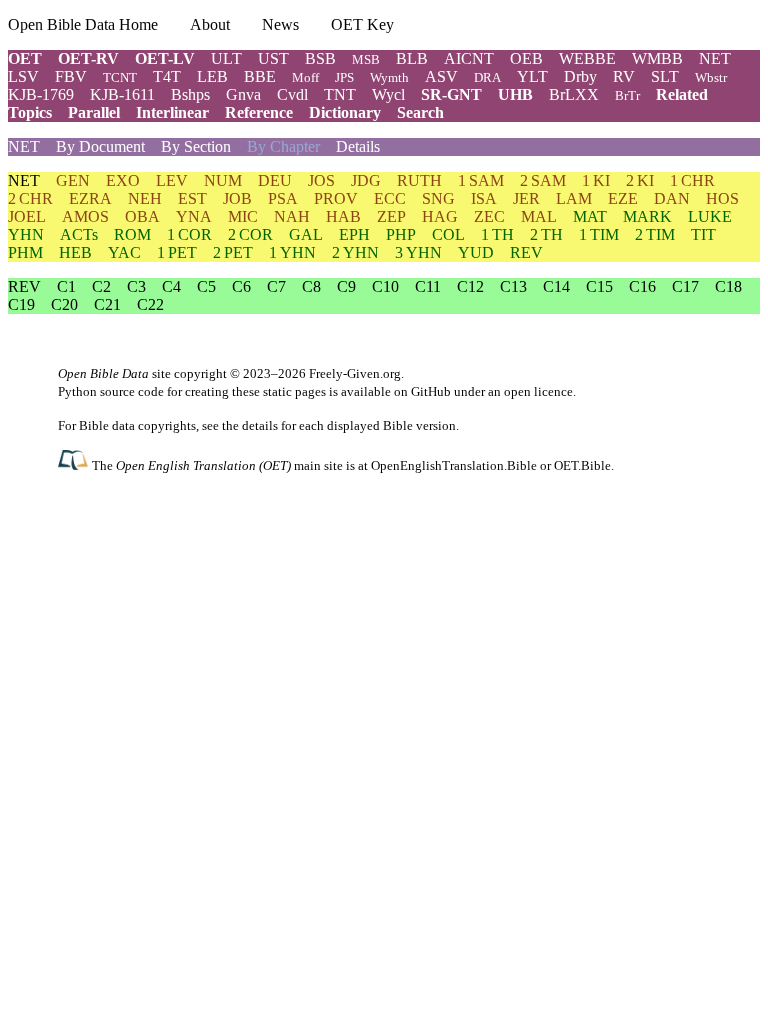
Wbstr (711, 77)
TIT (703, 234)
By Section (196, 146)
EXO (123, 180)
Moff (305, 77)
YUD (476, 252)
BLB (412, 58)
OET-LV (165, 58)
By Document (100, 146)
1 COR (189, 234)
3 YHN (418, 252)
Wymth (389, 77)
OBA (142, 216)
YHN (26, 234)
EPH (354, 234)
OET (25, 58)
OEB (526, 58)
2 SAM (543, 180)
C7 (276, 286)
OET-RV (88, 58)
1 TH (497, 234)
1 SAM (481, 180)
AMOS (85, 216)
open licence (538, 391)
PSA (283, 198)
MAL (539, 216)
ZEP (391, 216)
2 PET (233, 252)
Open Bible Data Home (83, 24)
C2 (101, 286)
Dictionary (345, 112)
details (260, 425)
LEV (172, 180)
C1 (66, 286)
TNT (340, 94)
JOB (237, 198)
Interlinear (172, 112)
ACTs (79, 234)
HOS (722, 198)
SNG (438, 198)
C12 (470, 286)
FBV (71, 76)
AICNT (469, 58)
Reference (259, 112)
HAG (440, 216)
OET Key (362, 24)
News (280, 24)
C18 (728, 286)
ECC (390, 198)
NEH (145, 198)
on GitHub (422, 391)
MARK (647, 216)
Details (358, 146)
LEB (212, 76)
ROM (132, 234)
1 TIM (599, 234)
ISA (484, 198)
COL (448, 234)
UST (273, 58)
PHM (25, 252)
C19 (21, 304)
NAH (292, 216)
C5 (206, 286)
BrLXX (574, 94)
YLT (532, 76)
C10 (385, 286)
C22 (150, 304)
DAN (672, 198)
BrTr (627, 95)
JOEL (27, 216)
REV (526, 252)
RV (624, 76)
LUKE (710, 216)
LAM (574, 198)
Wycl (388, 94)
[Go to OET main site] (75, 464)
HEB (75, 252)
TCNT (120, 77)
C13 (513, 286)
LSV (23, 76)
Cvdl (292, 94)
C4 (171, 286)
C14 (556, 286)
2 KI (640, 180)
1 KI (596, 180)
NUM (223, 180)
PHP (401, 234)
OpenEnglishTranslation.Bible (454, 465)
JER (526, 198)
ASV (441, 76)
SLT (665, 76)
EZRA (90, 198)
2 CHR (30, 198)
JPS (344, 77)
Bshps (190, 94)
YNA (194, 216)
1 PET (177, 252)
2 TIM (655, 234)
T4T (167, 76)
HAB (343, 216)
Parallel (94, 112)
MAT (590, 216)
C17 (685, 286)
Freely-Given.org (355, 373)
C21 (107, 304)
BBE (260, 76)
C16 (642, 286)
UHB (515, 94)
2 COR (250, 234)
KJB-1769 (41, 94)
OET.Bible (582, 465)
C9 (346, 286)
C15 (599, 286)
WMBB (657, 58)
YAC (124, 252)
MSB (366, 59)
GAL (306, 234)
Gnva (243, 94)
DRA (487, 77)
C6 (241, 286)
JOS (321, 180)
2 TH (546, 234)
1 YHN (292, 252)
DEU (275, 180)
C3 (136, 286)
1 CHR (692, 180)
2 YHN (355, 252)
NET (715, 58)
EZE (623, 198)
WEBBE (587, 58)
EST (192, 198)
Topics (30, 112)
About (210, 24)
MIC (243, 216)
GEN (73, 180)
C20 (64, 304)
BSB (320, 58)
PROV (336, 198)
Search (420, 112)
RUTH (419, 180)
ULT (226, 58)
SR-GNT (451, 94)
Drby (580, 76)
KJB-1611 (122, 94)
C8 (311, 286)
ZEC (489, 216)
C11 (428, 286)
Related (682, 94)
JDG (366, 180)
